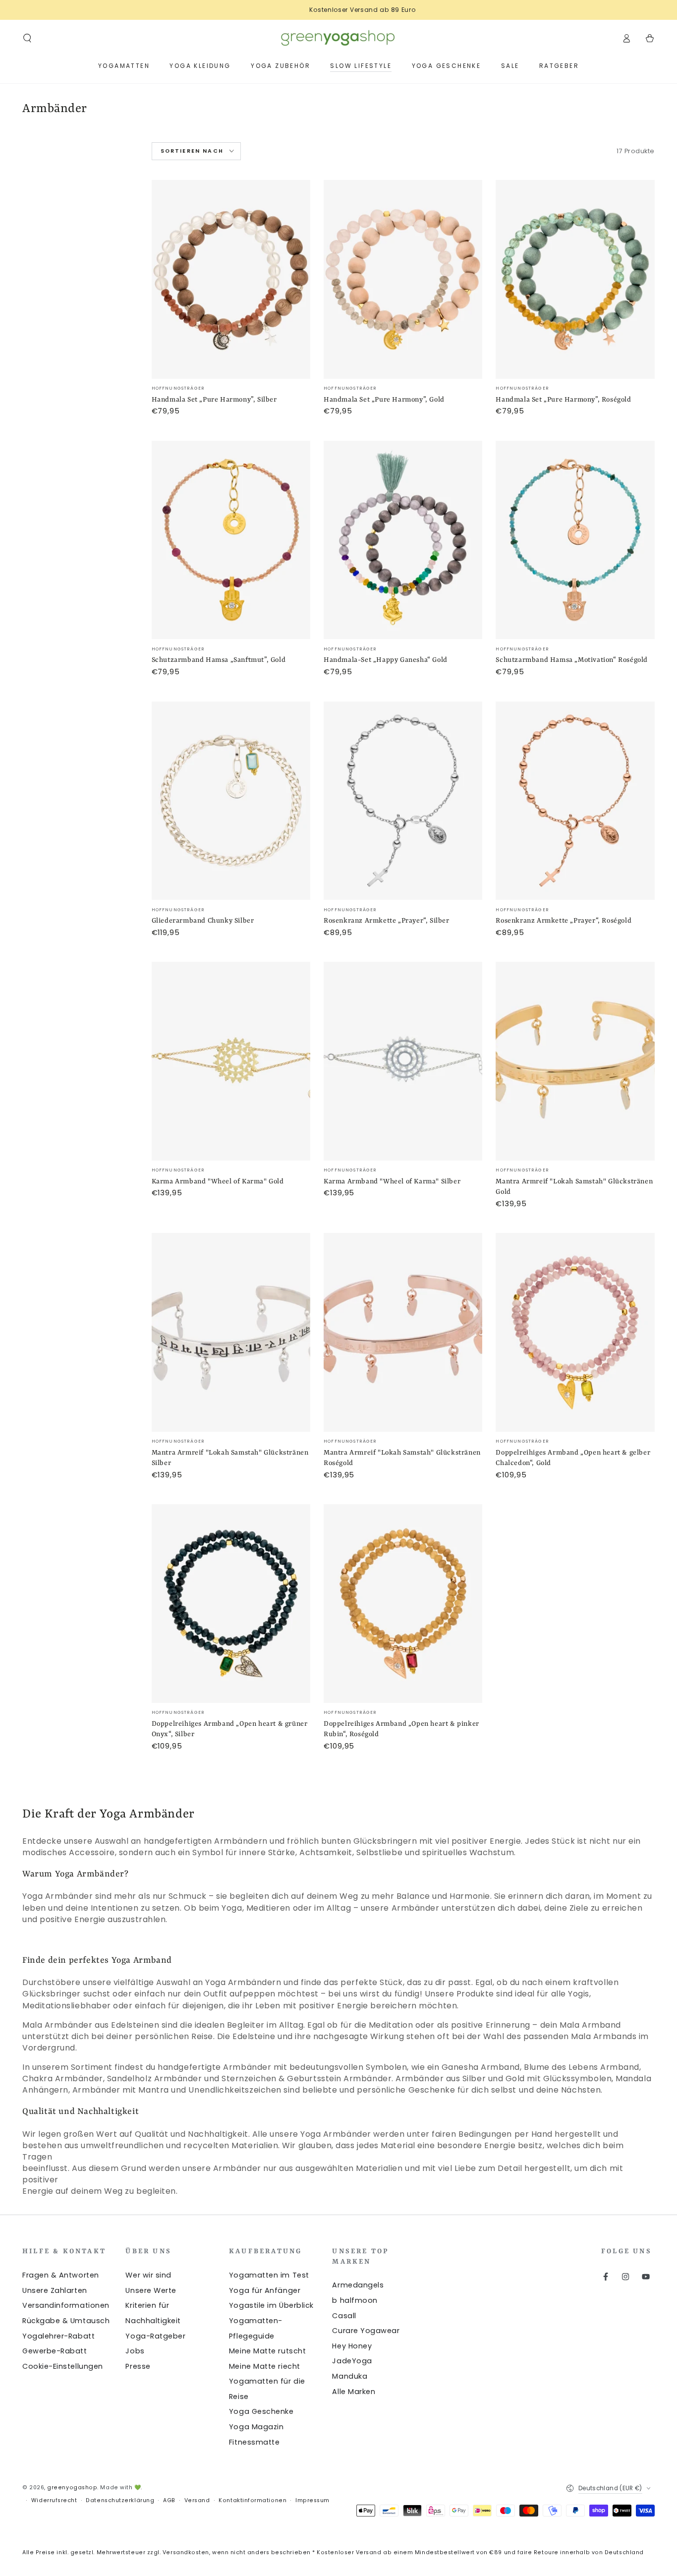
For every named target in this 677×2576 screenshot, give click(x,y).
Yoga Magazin (256, 2427)
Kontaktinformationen (253, 2500)
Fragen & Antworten (61, 2275)
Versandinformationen (66, 2305)
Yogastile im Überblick (271, 2305)
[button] (28, 38)
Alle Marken (354, 2392)
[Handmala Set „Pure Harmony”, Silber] (231, 279)
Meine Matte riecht (265, 2366)
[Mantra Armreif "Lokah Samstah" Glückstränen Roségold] (403, 1332)
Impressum (312, 2500)
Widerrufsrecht (54, 2500)
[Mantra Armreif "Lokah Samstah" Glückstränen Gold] (575, 1061)
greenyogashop (72, 2488)
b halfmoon (355, 2300)
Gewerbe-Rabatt (55, 2351)
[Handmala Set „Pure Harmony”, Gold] (403, 279)
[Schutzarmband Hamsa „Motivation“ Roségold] (575, 540)
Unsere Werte (151, 2290)
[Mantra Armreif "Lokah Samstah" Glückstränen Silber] (231, 1332)
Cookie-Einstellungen (63, 2366)
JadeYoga (352, 2361)
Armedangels (358, 2285)
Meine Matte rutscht (267, 2351)
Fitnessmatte (254, 2442)
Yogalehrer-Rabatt (58, 2336)
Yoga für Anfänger (265, 2290)
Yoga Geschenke (261, 2411)
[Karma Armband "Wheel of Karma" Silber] (403, 1061)
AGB (169, 2500)
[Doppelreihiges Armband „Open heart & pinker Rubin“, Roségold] (403, 1604)
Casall (344, 2316)
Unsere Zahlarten (55, 2290)
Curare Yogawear (366, 2331)
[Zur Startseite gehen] (338, 38)
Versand (197, 2500)
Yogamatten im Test (269, 2275)
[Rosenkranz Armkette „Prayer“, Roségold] (575, 801)
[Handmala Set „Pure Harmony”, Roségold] (575, 279)
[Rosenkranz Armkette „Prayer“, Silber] (403, 801)
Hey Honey (352, 2346)
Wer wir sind (148, 2275)
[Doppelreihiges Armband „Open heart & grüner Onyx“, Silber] (231, 1604)
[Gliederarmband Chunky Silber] (231, 801)
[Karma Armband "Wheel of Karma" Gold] (231, 1061)
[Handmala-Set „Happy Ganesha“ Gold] (403, 540)
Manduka (350, 2376)
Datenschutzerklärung (120, 2500)
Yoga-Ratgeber (155, 2336)
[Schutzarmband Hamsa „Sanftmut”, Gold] (231, 540)
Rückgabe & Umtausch (66, 2321)
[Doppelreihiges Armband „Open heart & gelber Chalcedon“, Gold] (575, 1332)
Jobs (135, 2351)
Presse (138, 2366)
